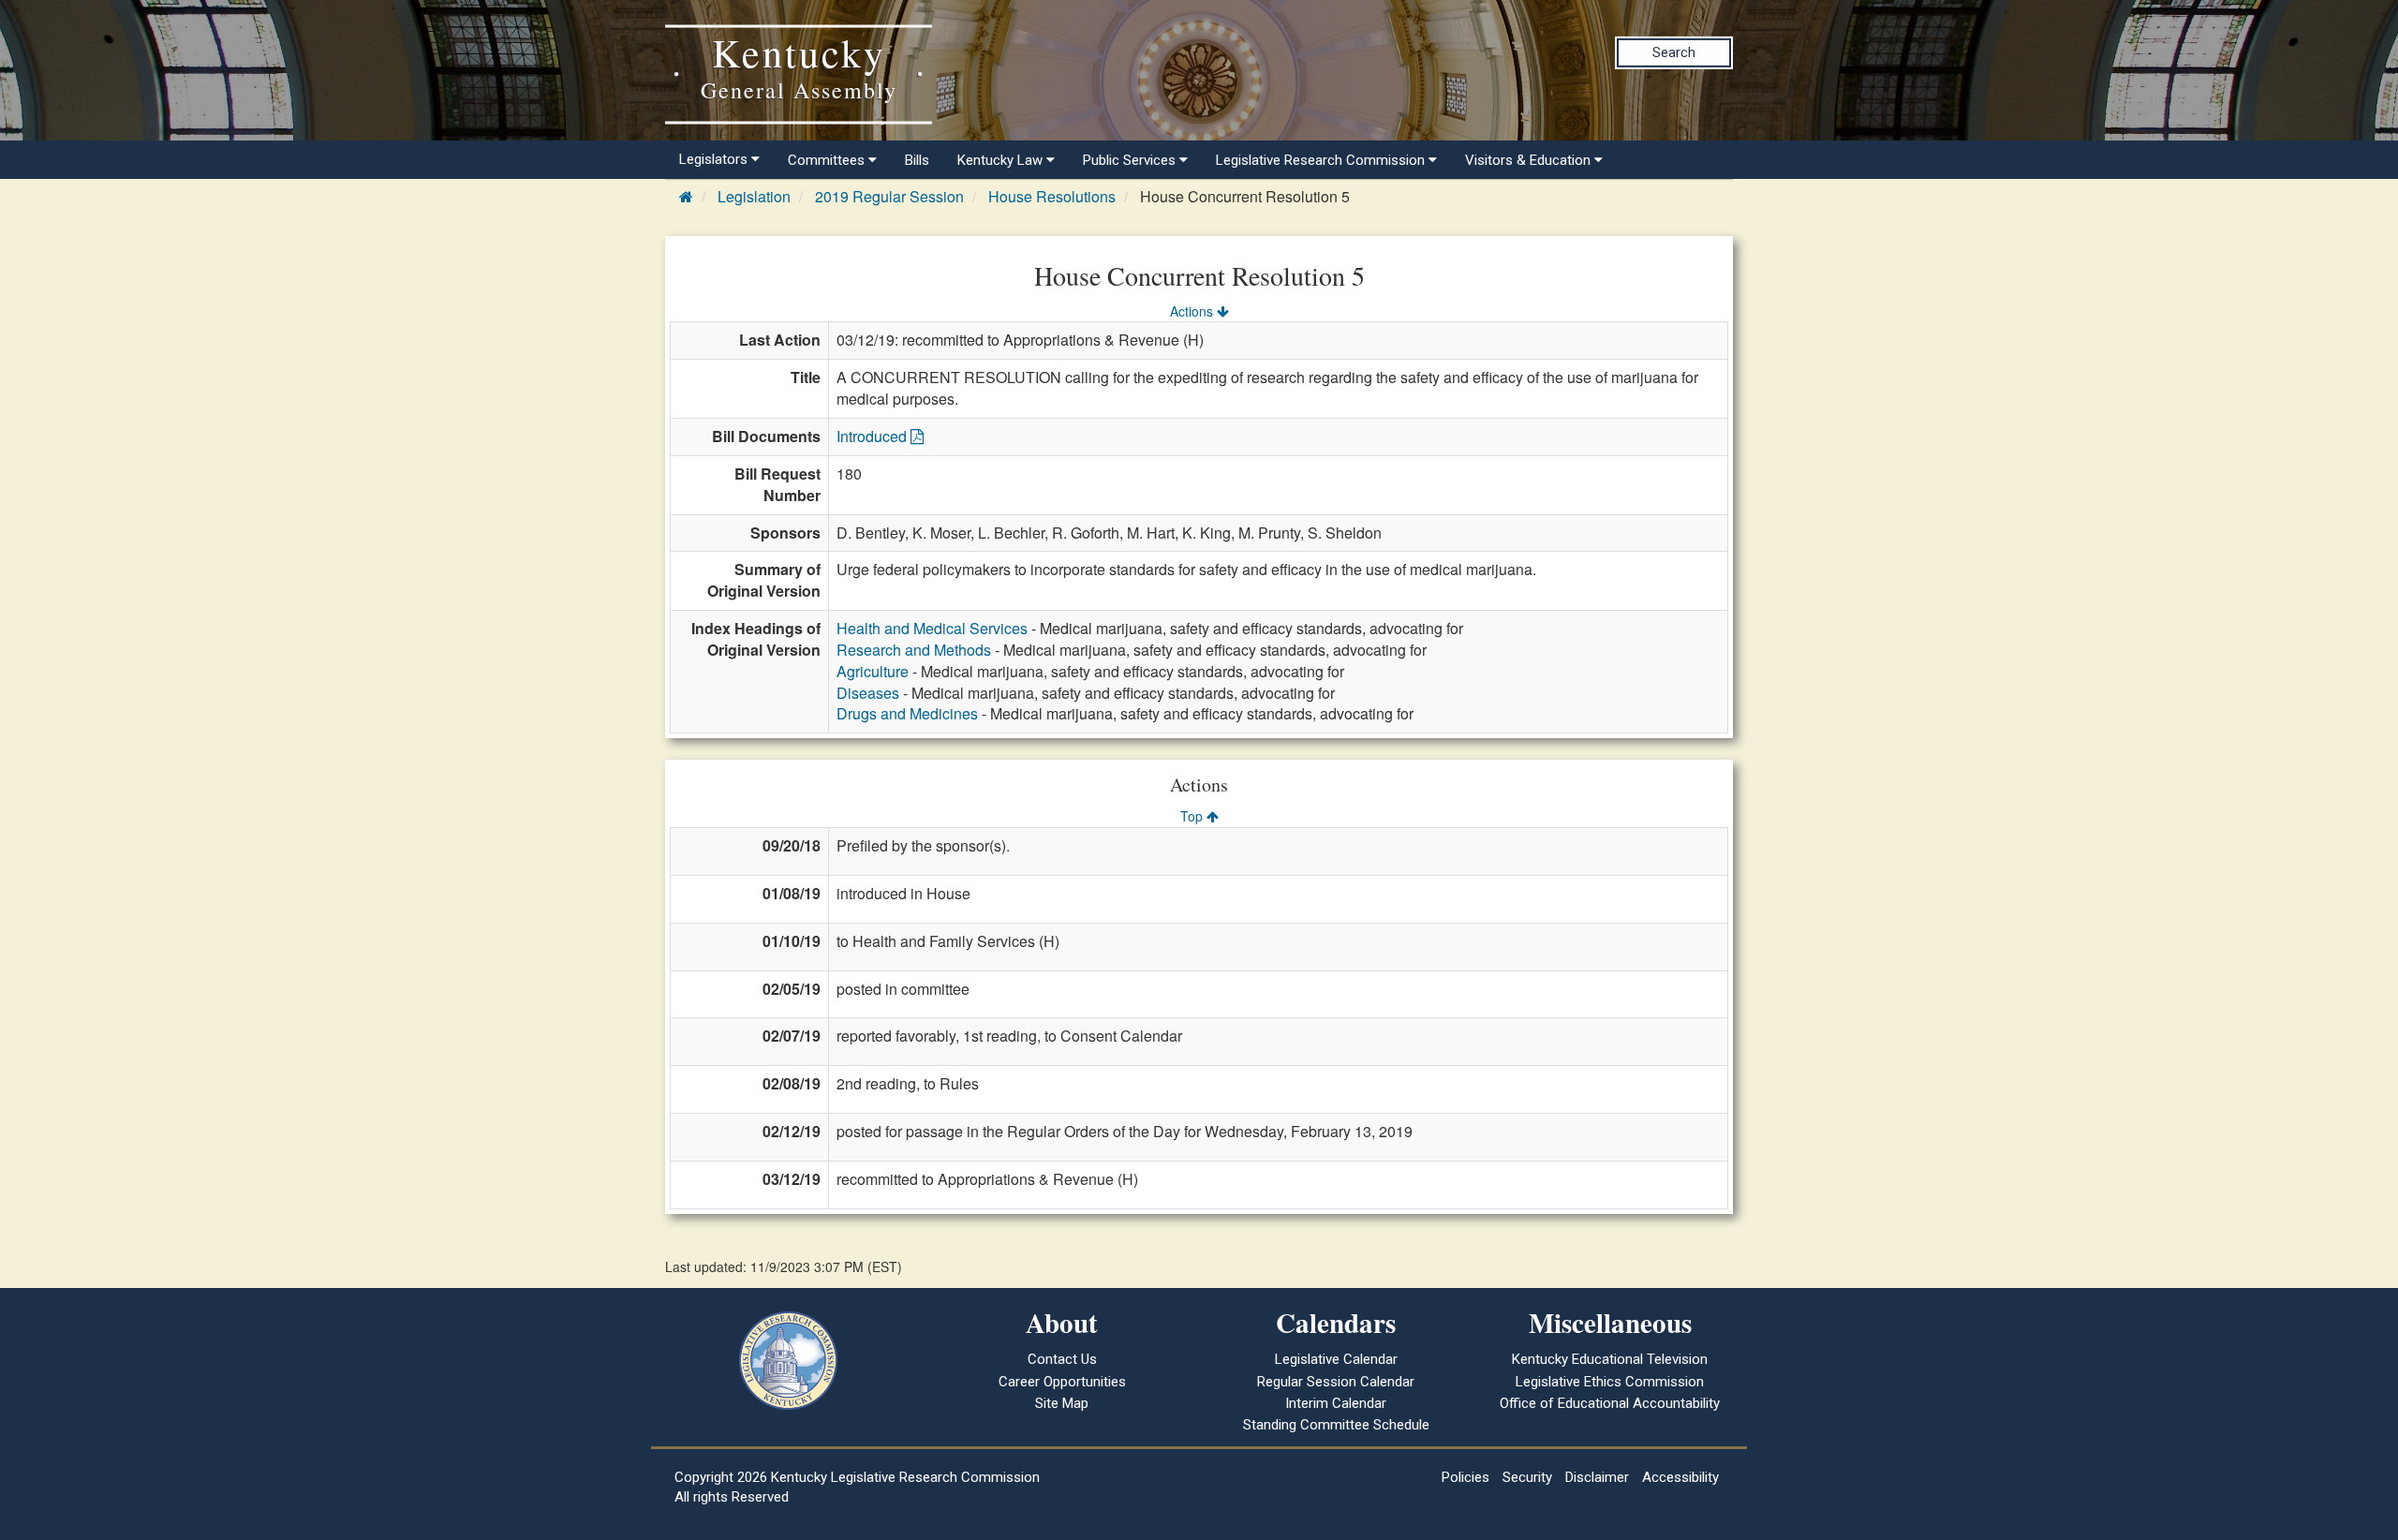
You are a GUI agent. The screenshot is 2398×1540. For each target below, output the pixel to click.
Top (1193, 816)
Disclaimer (1597, 1477)
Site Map (1062, 1403)
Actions (1193, 311)
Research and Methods (914, 650)
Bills (917, 160)
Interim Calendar (1336, 1403)
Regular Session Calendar (1336, 1382)
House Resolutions (1052, 196)
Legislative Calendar (1336, 1359)
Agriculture (873, 671)
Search (1674, 52)
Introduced (873, 436)
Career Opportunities (1062, 1382)
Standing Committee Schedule (1336, 1425)
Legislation (754, 196)
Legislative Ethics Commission (1610, 1382)
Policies (1465, 1477)
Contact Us (1062, 1359)
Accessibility (1680, 1477)
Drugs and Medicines (907, 713)
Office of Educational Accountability (1610, 1403)
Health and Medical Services (932, 628)
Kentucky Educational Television (1610, 1359)
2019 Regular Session (889, 196)
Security (1527, 1477)
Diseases (868, 693)
